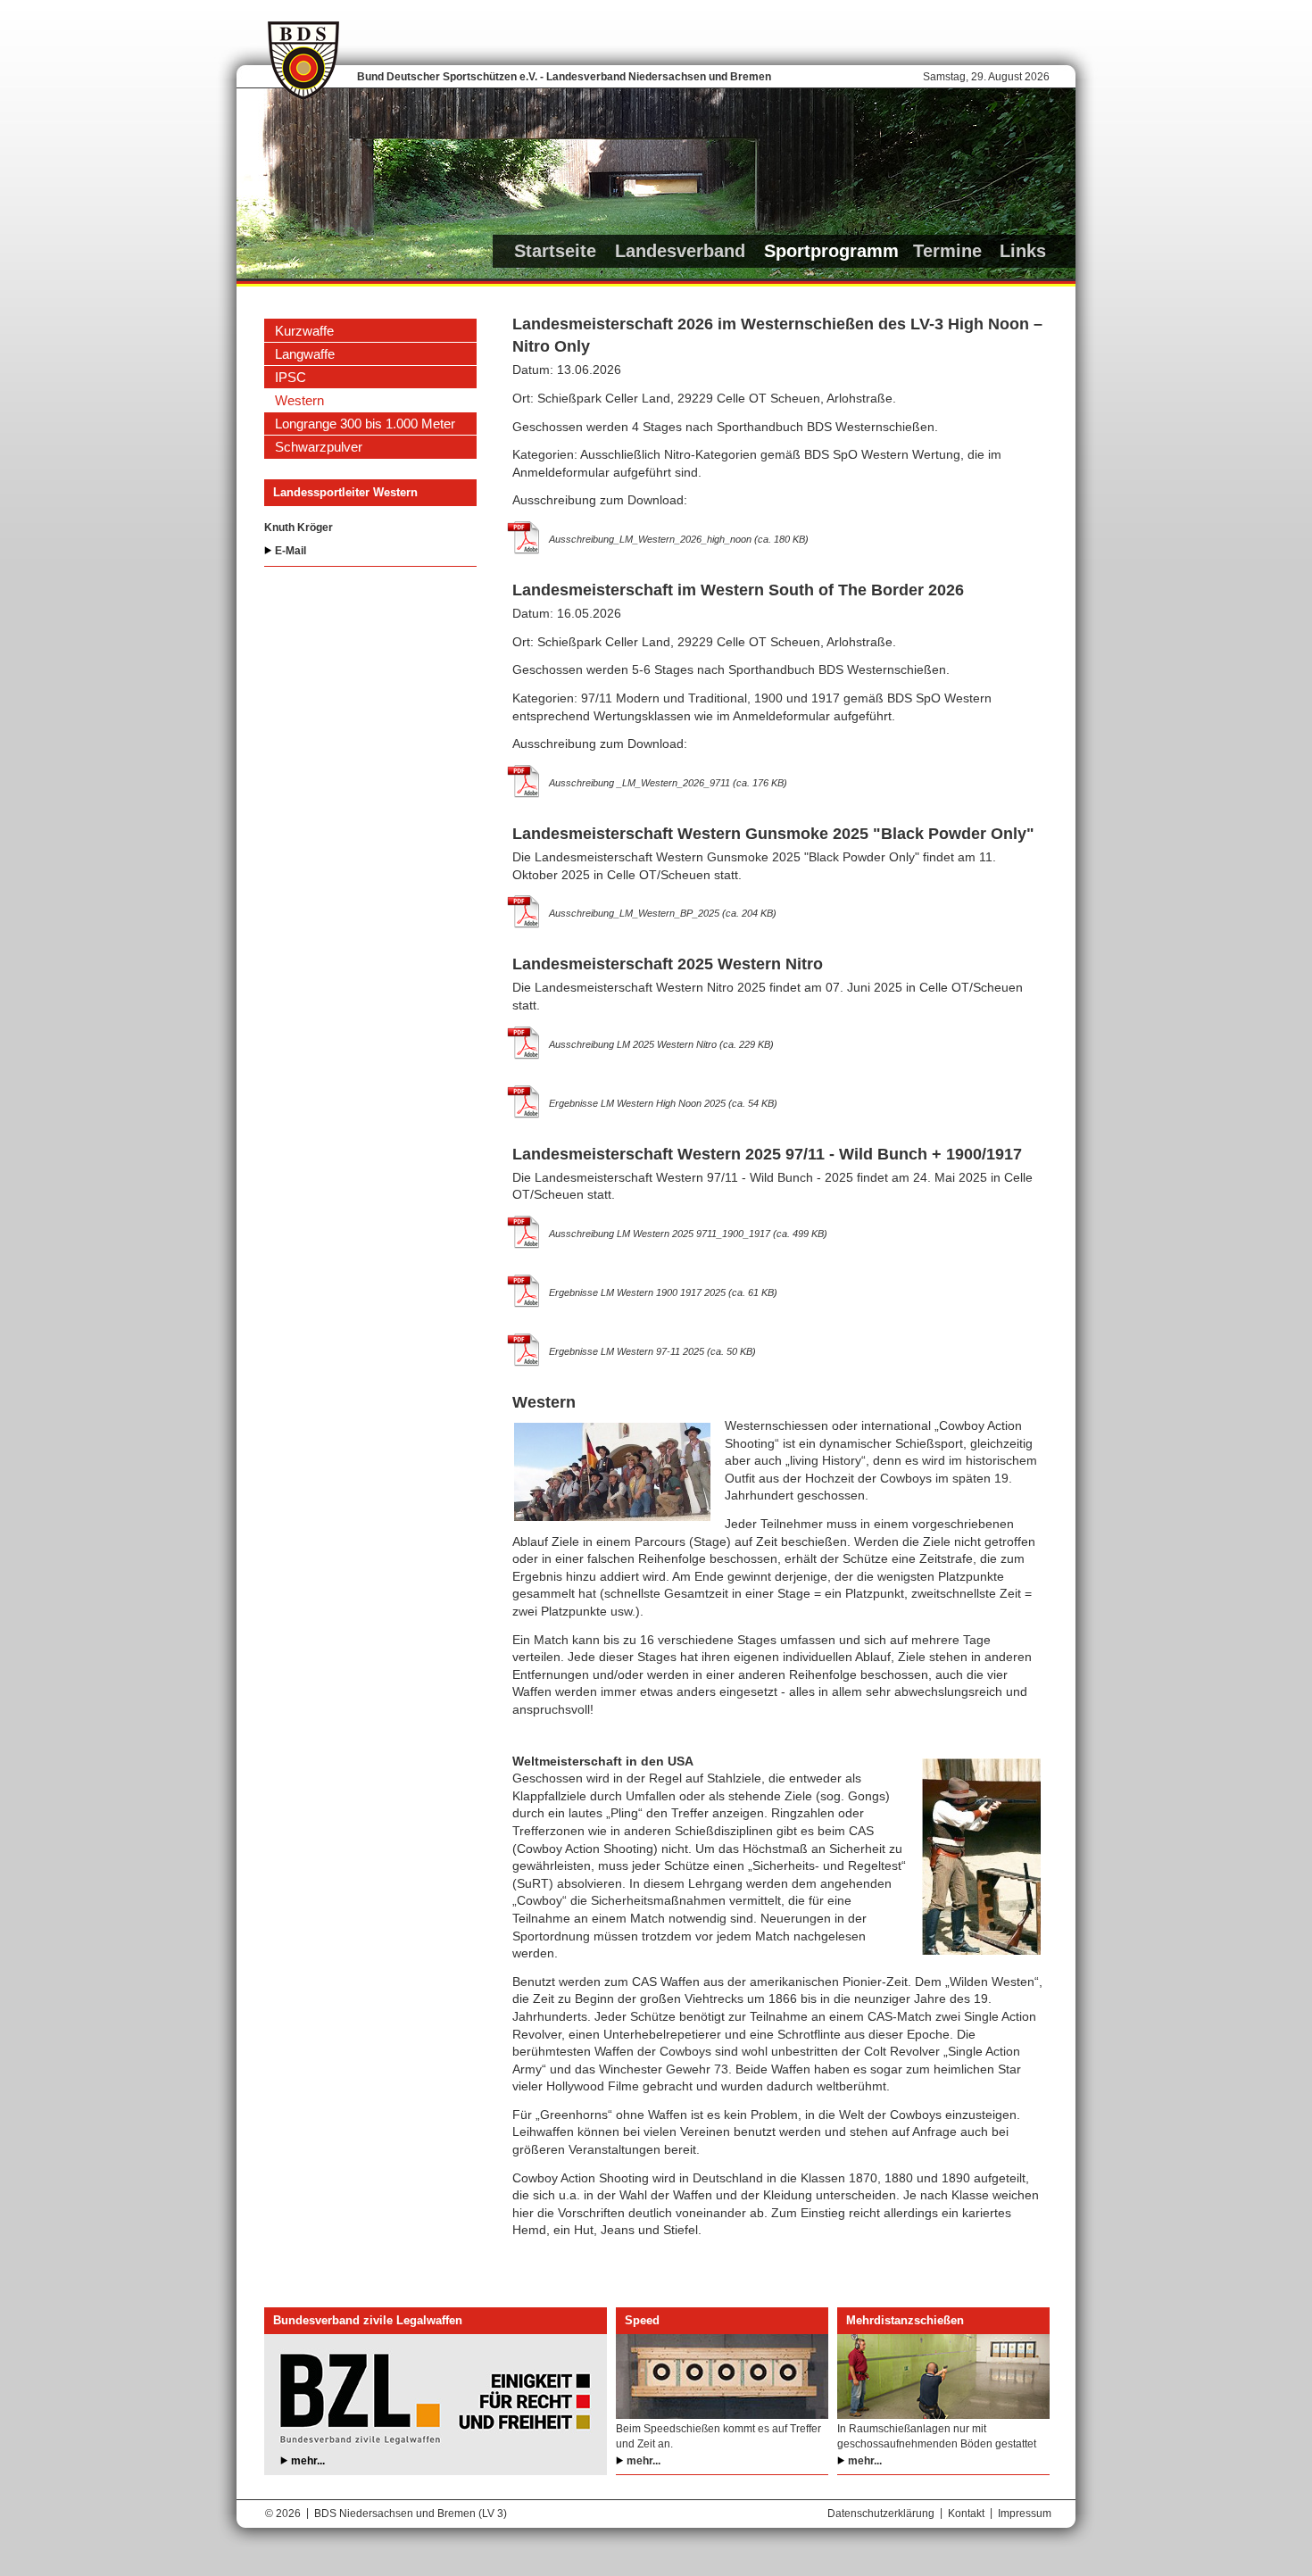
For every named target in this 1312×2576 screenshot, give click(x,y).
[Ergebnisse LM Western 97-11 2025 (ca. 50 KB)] (524, 1350)
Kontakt (966, 2514)
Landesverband (680, 251)
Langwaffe (305, 354)
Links (1023, 251)
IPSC (291, 377)
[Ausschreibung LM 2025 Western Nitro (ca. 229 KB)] (524, 1043)
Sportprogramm (831, 251)
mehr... (308, 2461)
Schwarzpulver (319, 447)
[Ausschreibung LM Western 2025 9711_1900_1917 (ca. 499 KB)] (524, 1232)
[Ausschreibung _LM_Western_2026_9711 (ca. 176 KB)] (524, 781)
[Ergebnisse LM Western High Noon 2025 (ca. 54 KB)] (524, 1101)
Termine (947, 251)
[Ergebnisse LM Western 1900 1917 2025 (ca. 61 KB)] (524, 1291)
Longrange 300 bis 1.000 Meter (365, 424)
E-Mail (291, 551)
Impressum (1025, 2514)
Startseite (555, 251)
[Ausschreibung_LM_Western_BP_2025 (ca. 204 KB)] (524, 911)
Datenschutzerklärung (881, 2514)
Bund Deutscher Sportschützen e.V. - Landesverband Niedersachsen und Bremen (564, 77)
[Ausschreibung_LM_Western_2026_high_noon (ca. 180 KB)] (524, 537)
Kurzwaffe (304, 331)
